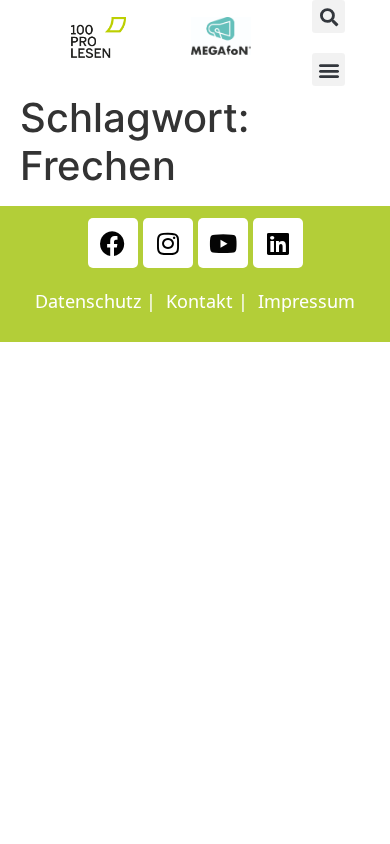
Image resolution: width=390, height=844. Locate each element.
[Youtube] (223, 243)
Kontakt (199, 301)
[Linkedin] (278, 243)
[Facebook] (113, 243)
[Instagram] (168, 243)
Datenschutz (88, 301)
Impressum (306, 301)
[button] (328, 16)
